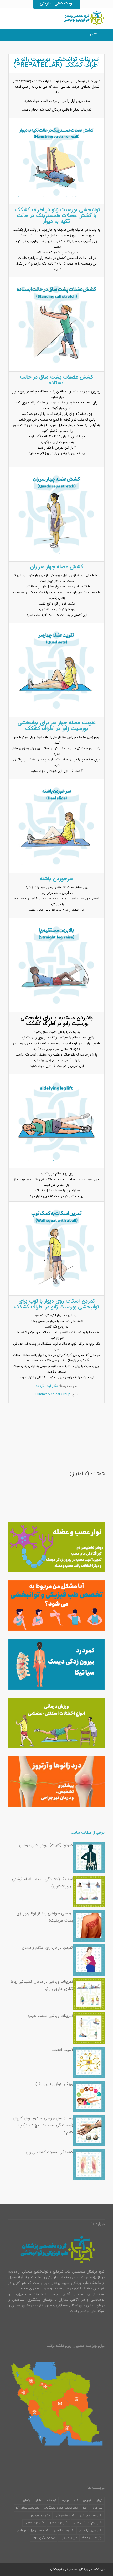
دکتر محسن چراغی (91, 2515)
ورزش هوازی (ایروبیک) (54, 2084)
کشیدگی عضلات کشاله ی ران (49, 2152)
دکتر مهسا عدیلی (34, 2523)
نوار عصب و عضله (92, 2538)
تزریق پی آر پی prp (44, 2538)
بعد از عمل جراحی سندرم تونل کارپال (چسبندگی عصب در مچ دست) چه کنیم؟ (43, 2125)
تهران (99, 2501)
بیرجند (65, 2501)
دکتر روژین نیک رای (91, 2530)
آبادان (38, 2501)
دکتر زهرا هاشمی (64, 2530)
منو (91, 35)
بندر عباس (97, 2508)
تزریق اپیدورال (68, 2538)
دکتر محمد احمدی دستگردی (61, 2508)
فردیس (87, 2501)
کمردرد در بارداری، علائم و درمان (47, 1948)
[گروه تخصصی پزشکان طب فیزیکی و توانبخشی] (66, 18)
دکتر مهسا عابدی (58, 2523)
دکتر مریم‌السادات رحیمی (88, 2523)
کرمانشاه (51, 2501)
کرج (76, 2501)
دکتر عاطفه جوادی (65, 2515)
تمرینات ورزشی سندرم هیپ (51, 2016)
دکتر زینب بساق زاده (28, 2508)
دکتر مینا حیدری (40, 2515)
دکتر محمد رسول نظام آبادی (33, 2530)
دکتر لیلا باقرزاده (47, 1386)
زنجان (27, 2501)
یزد (84, 2508)
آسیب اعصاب (62, 2050)
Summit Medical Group (53, 1394)
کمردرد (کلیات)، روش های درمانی (46, 1845)
